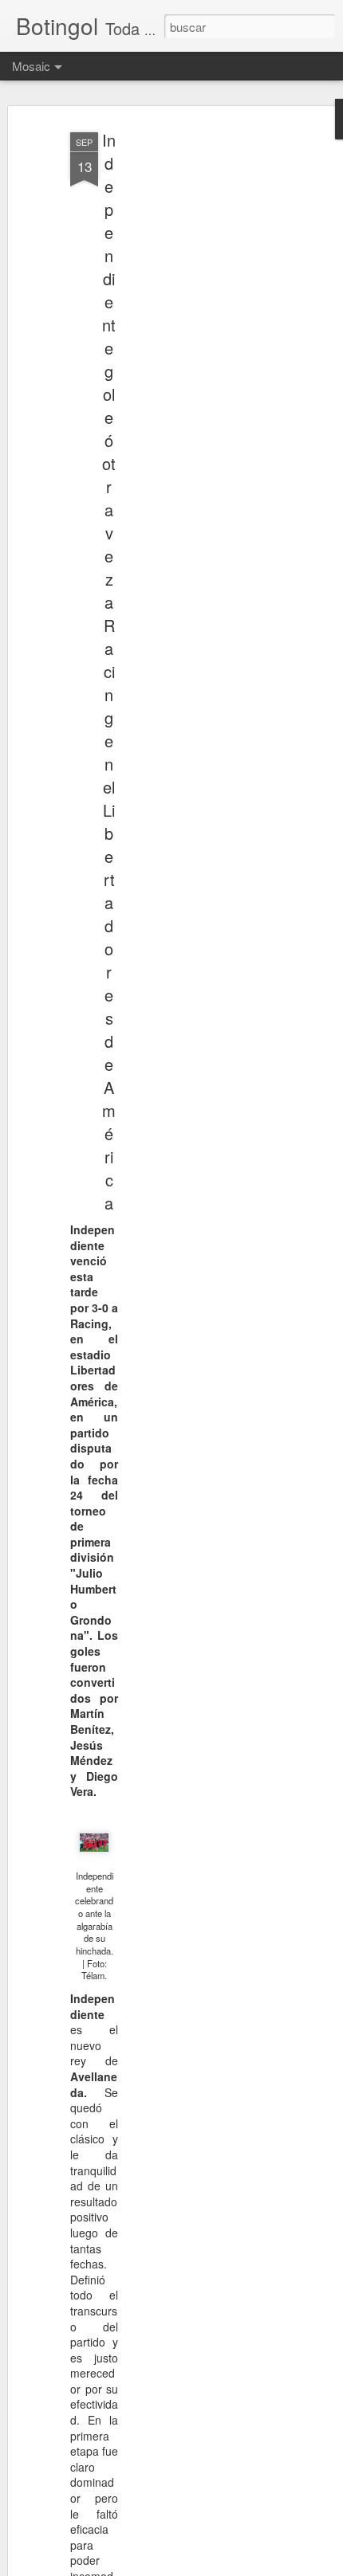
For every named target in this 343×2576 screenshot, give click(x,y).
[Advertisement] (206, 375)
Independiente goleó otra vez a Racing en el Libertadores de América (109, 671)
